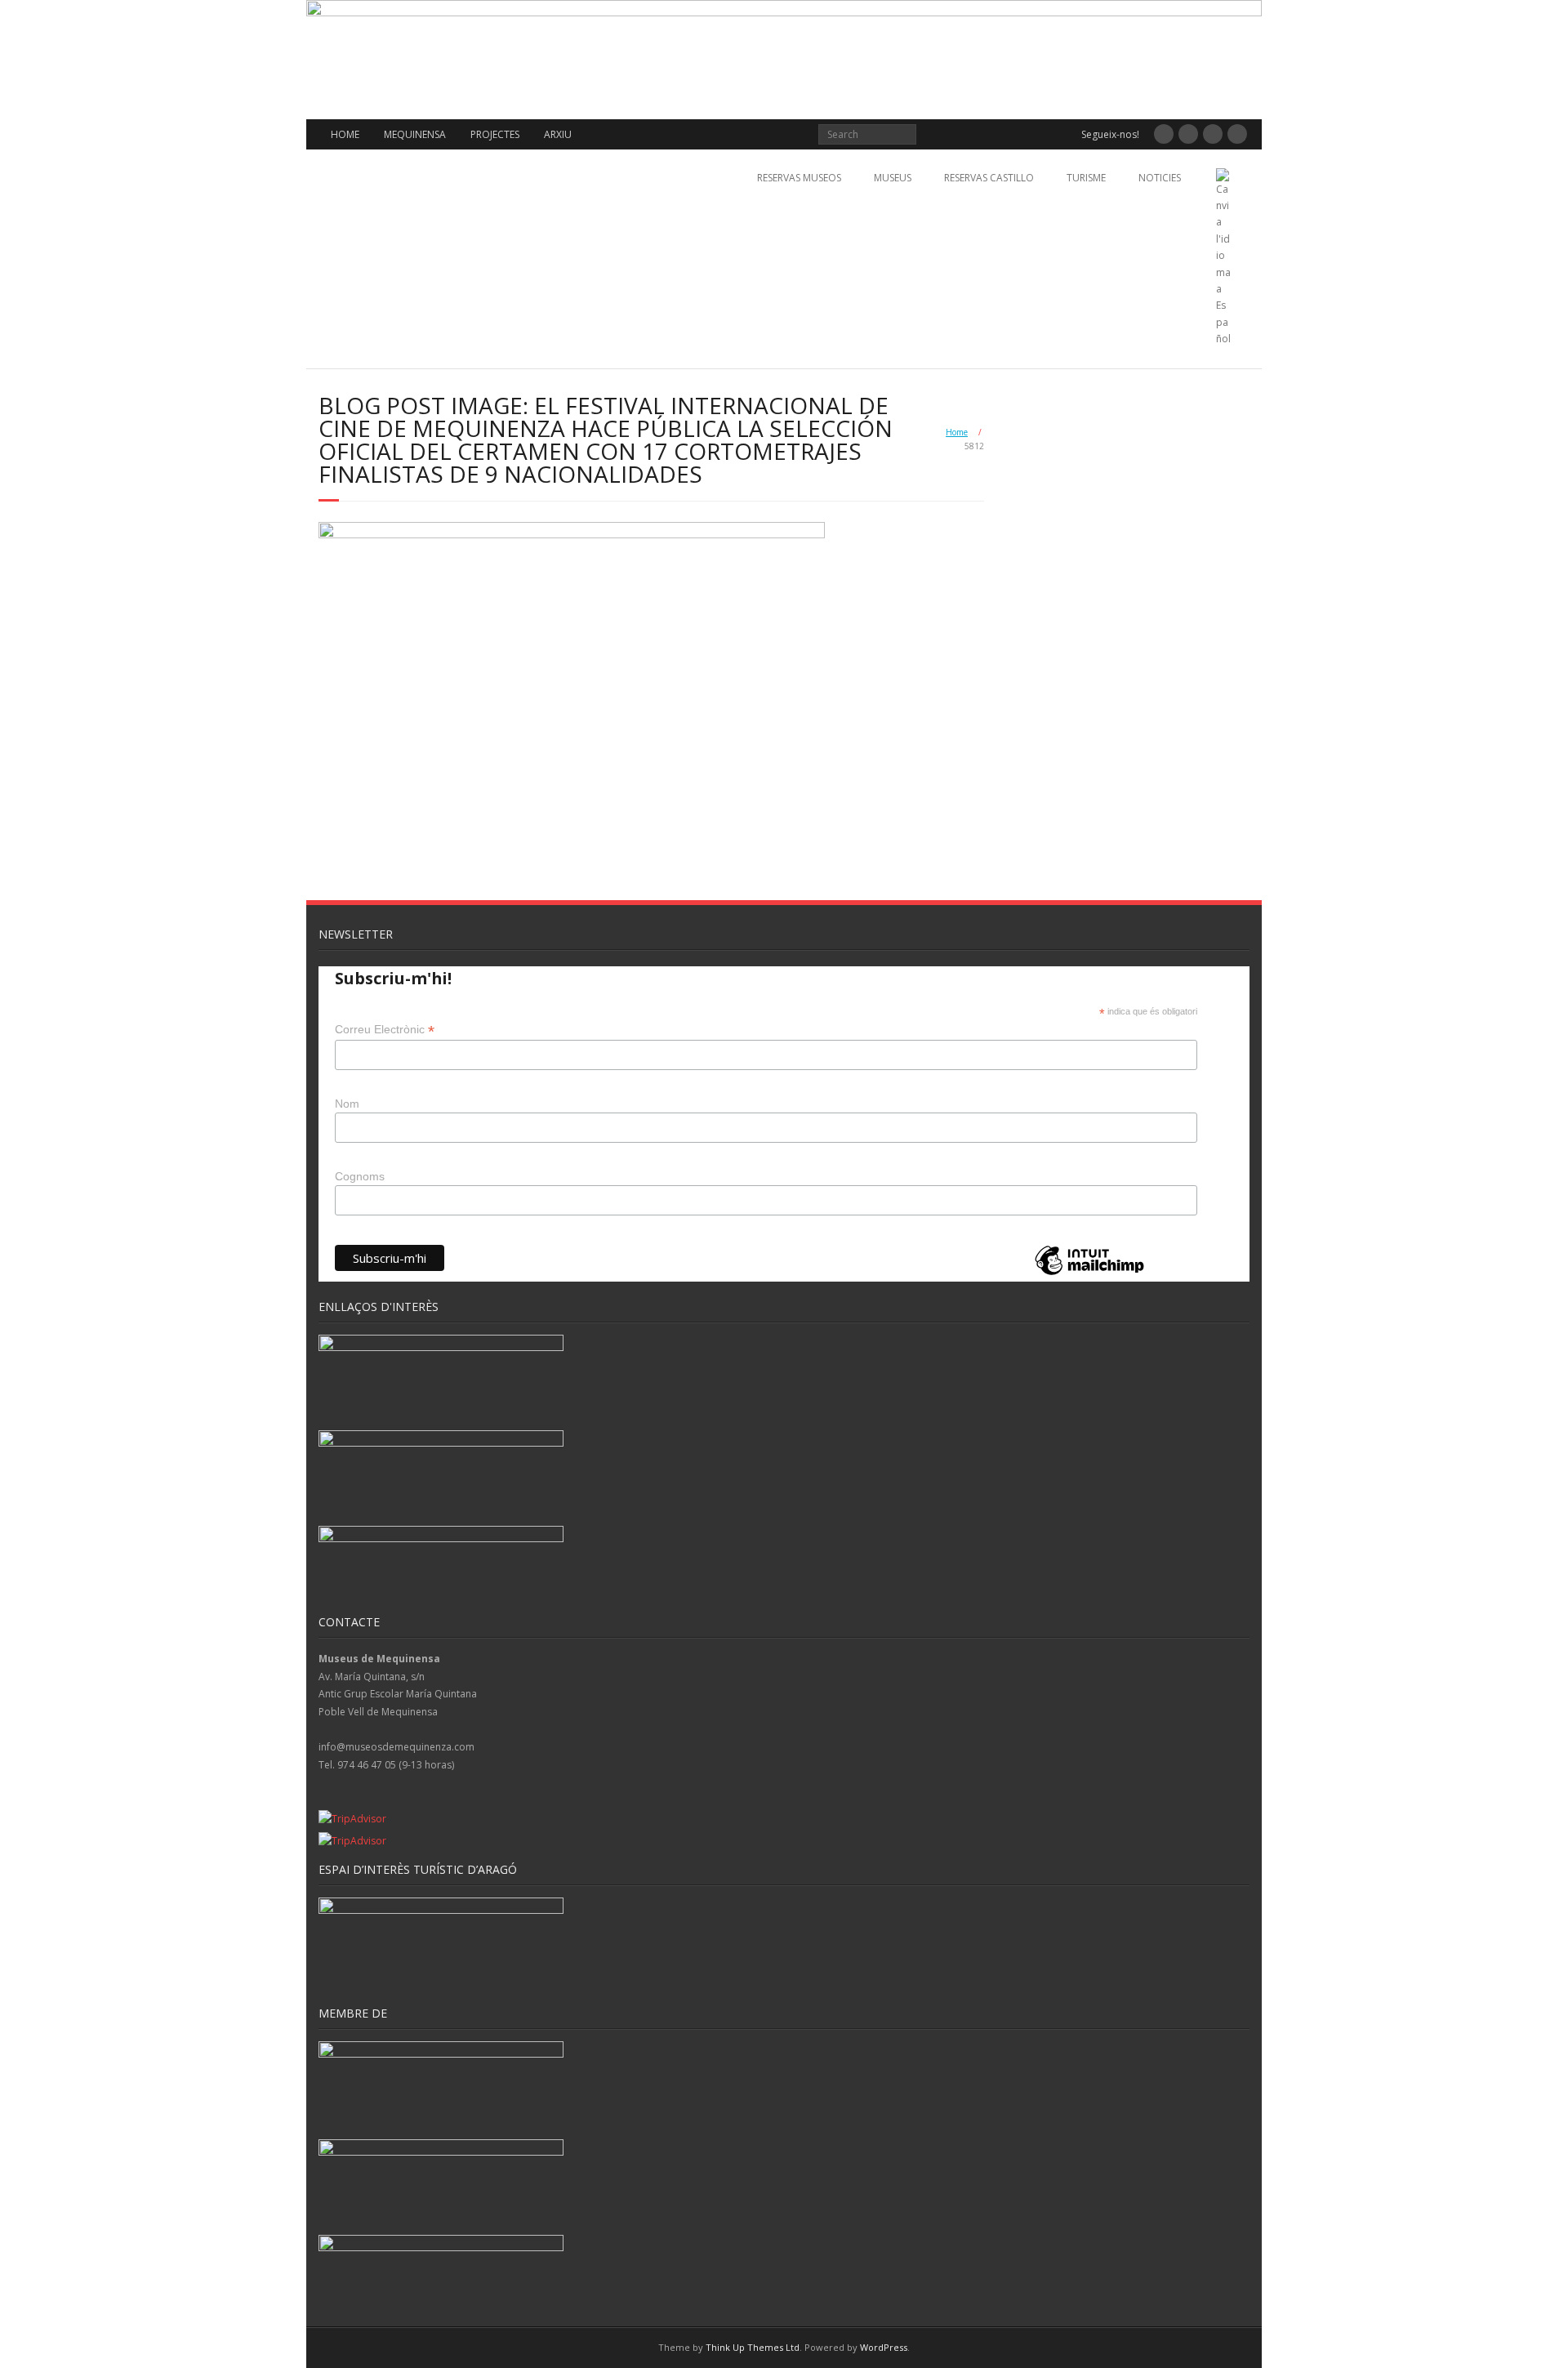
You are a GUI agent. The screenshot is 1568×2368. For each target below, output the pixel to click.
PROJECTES (495, 134)
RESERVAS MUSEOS (799, 178)
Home (957, 432)
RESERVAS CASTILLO (989, 178)
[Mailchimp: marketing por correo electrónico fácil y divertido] (1089, 1274)
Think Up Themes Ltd (753, 2347)
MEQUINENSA (415, 134)
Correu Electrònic (385, 1030)
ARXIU (558, 134)
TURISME (1086, 178)
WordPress (884, 2347)
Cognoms (360, 1176)
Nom (347, 1104)
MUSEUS (893, 178)
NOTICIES (1160, 178)
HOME (345, 134)
